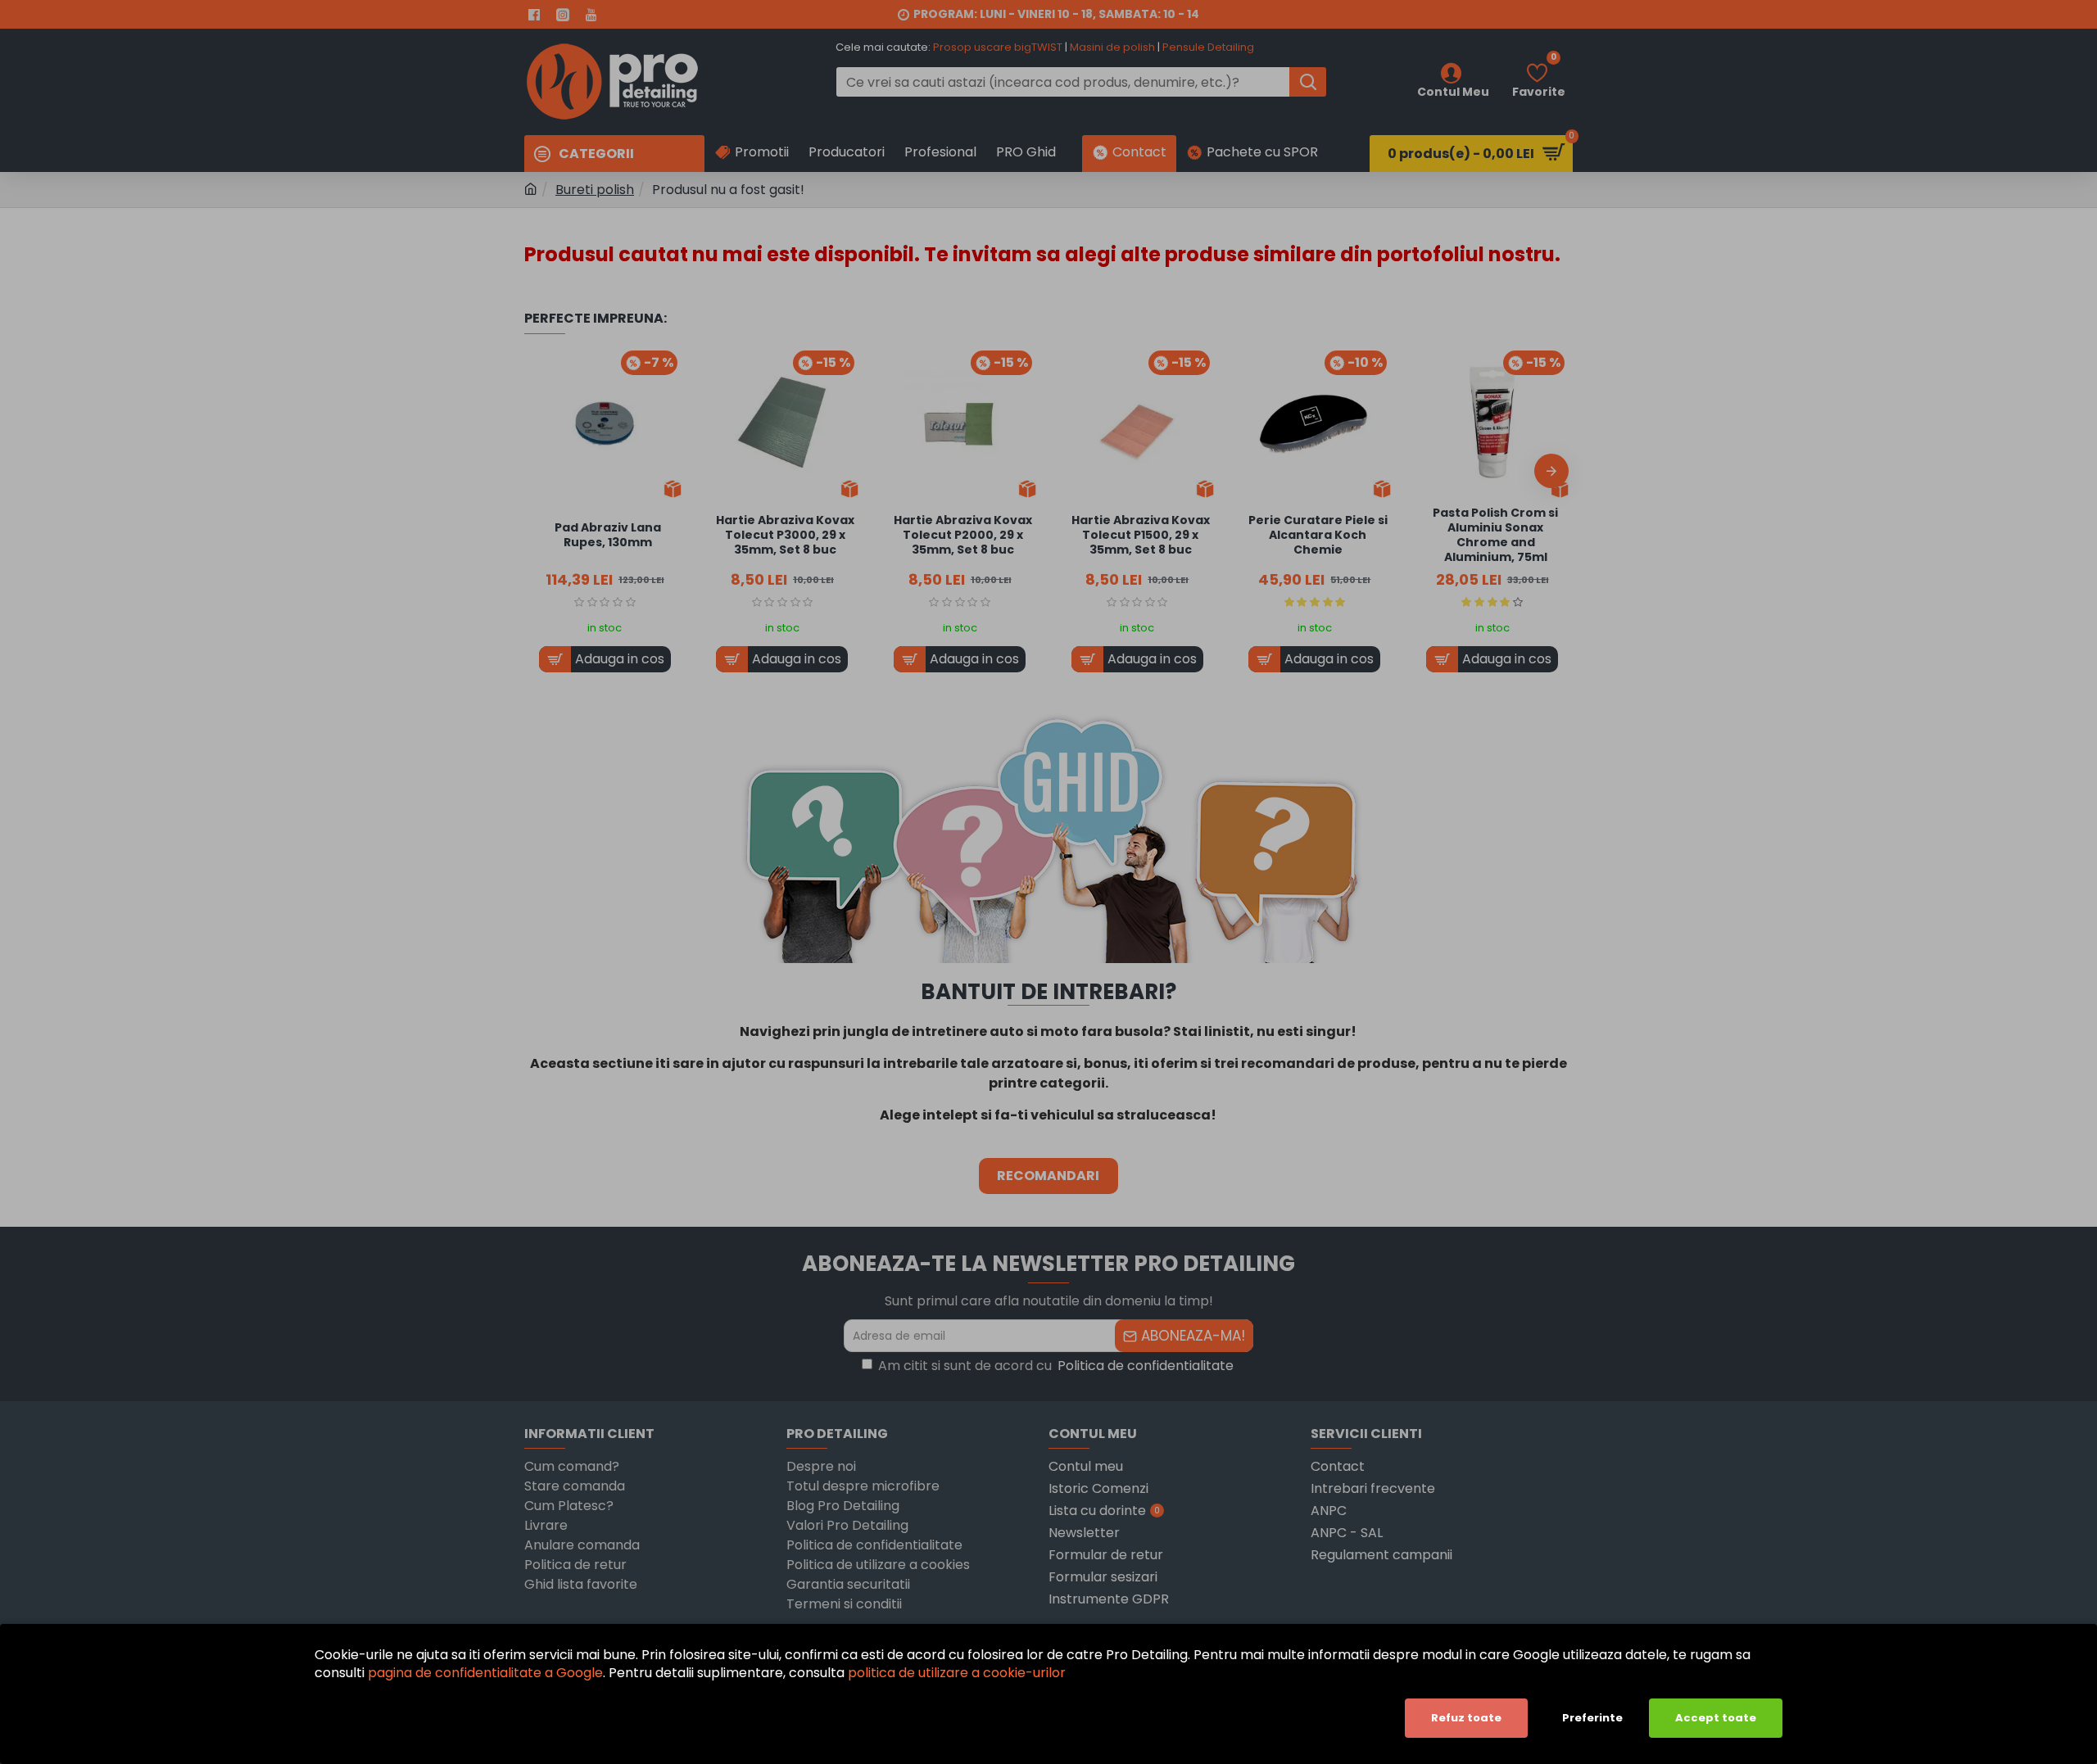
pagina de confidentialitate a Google (485, 1673)
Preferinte (1592, 1718)
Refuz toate (1466, 1718)
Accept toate (1716, 1718)
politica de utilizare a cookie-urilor (957, 1673)
